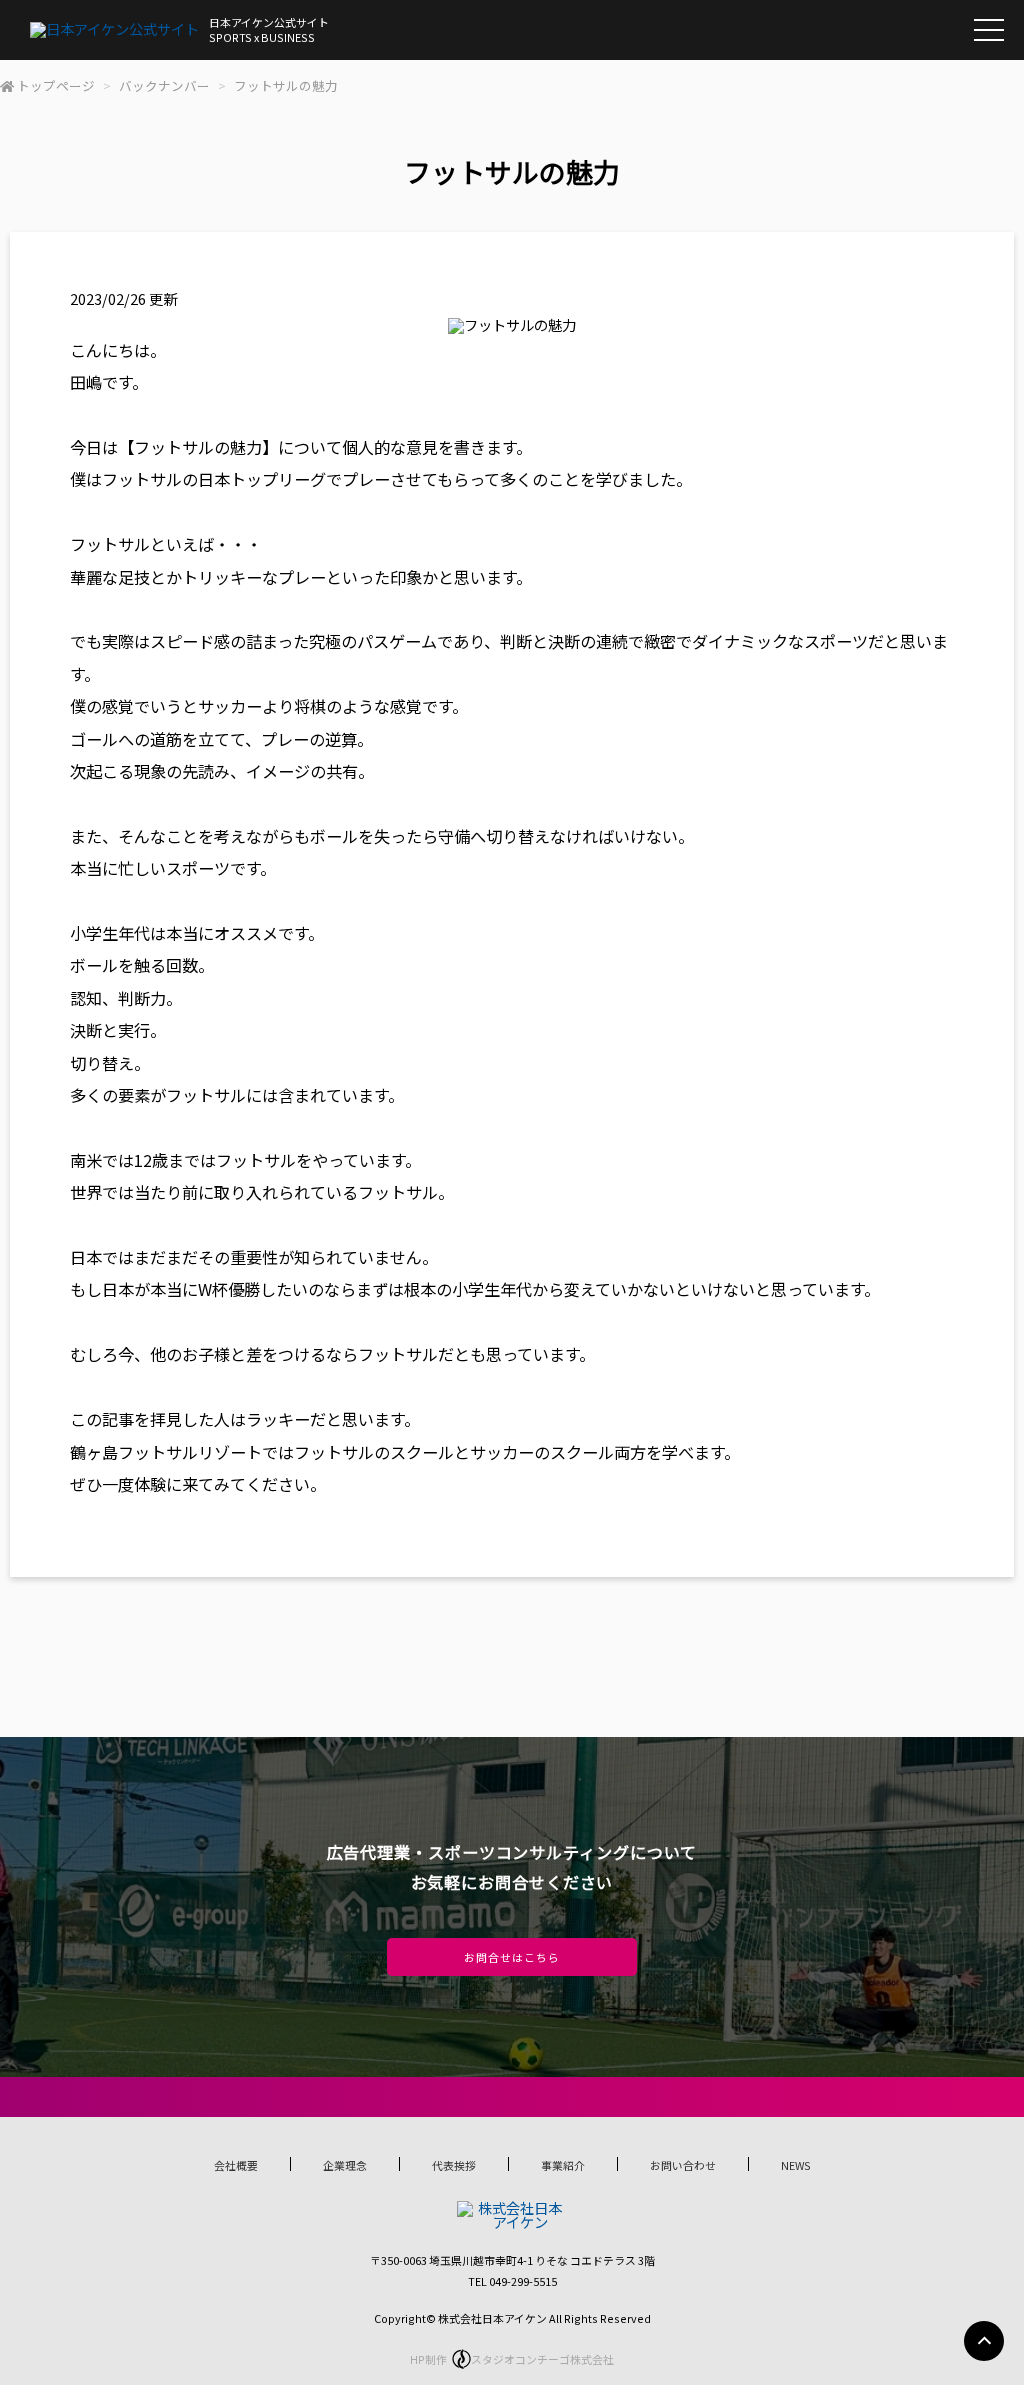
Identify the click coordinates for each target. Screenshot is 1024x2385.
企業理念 (345, 2165)
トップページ (56, 85)
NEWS (796, 2165)
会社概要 (236, 2165)
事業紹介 (563, 2165)
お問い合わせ (683, 2165)
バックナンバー (164, 85)
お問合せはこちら (511, 1957)
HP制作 (512, 2359)
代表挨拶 (454, 2165)
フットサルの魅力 (286, 85)
